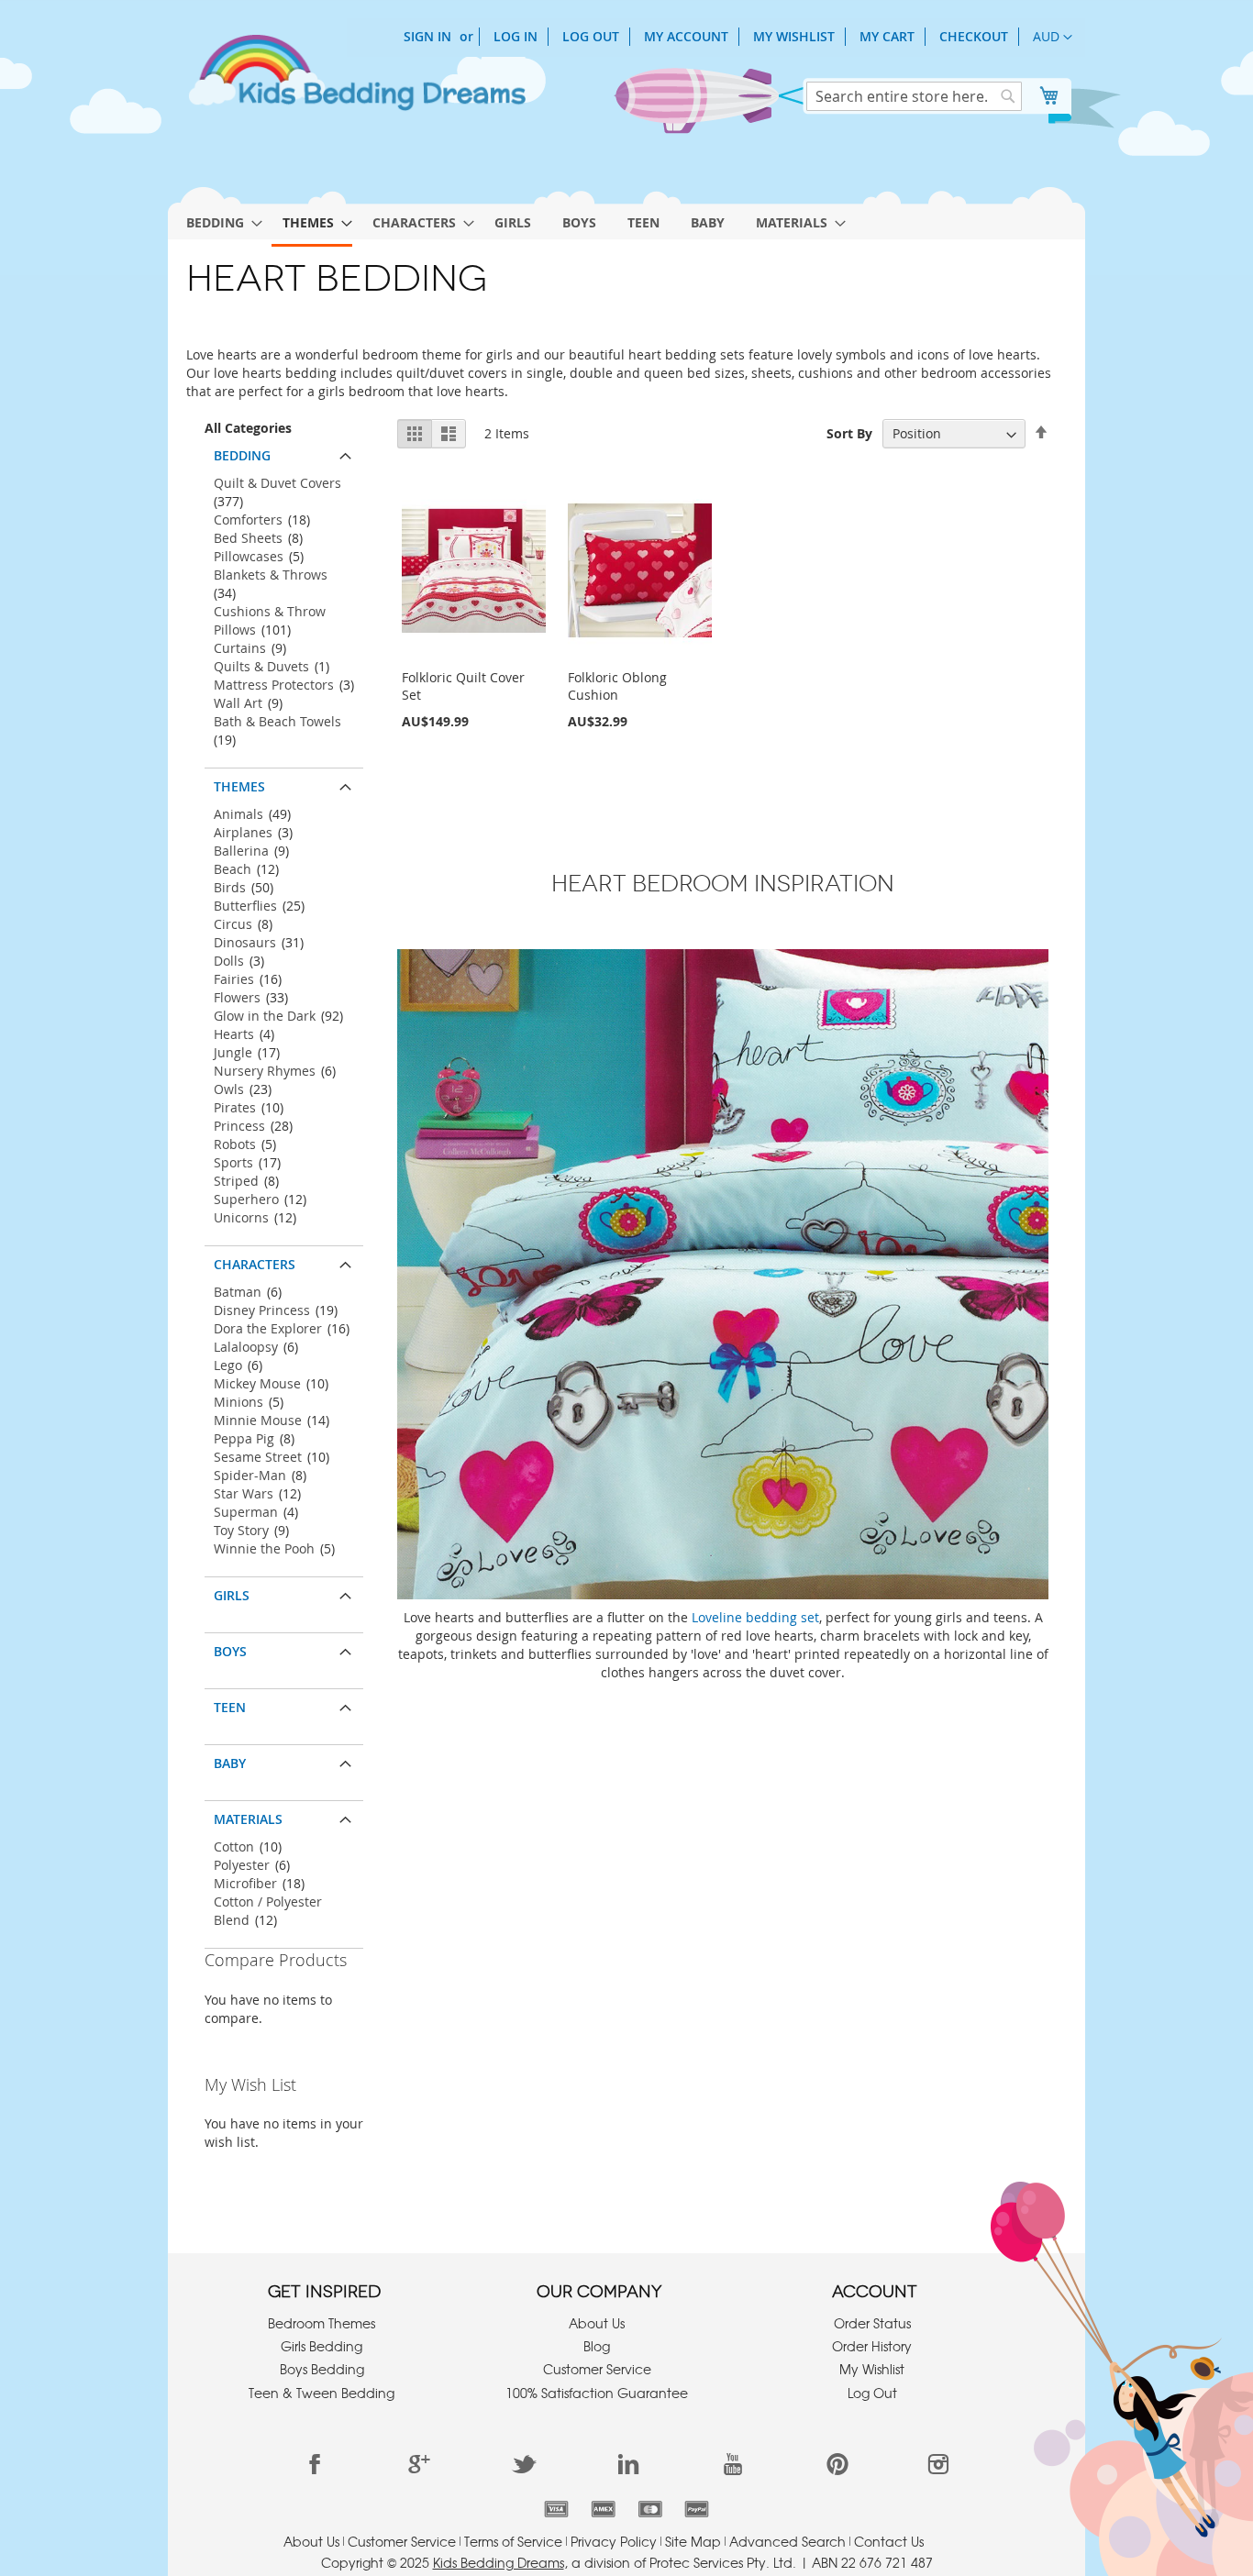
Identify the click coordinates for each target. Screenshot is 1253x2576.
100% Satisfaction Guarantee (597, 2393)
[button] (1053, 38)
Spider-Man (250, 1475)
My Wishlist (794, 36)
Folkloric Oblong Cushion (617, 686)
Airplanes (243, 832)
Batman (238, 1292)
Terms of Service (513, 2541)
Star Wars (244, 1493)
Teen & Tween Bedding (322, 2393)
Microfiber (245, 1883)
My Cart (887, 36)
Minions (238, 1402)
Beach (233, 869)
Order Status (872, 2323)
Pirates (235, 1107)
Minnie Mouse (258, 1420)
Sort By (849, 433)
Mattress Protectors (274, 685)
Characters (255, 1264)
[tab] (284, 451)
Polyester (242, 1865)
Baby (230, 1763)
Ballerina (241, 851)
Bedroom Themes (322, 2323)
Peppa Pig (244, 1438)
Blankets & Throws (271, 575)
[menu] (626, 219)
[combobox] (914, 96)
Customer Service (597, 2369)
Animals (238, 814)
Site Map (693, 2541)
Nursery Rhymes (265, 1071)
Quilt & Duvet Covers (277, 483)
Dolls (229, 961)
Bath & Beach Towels (277, 721)
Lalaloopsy (246, 1347)
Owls (229, 1089)
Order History (872, 2346)
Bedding (242, 455)
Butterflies (245, 906)
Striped (236, 1181)
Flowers (237, 997)
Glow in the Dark (265, 1016)
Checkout (974, 36)
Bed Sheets (248, 538)
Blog (597, 2346)
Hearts (234, 1034)
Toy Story (241, 1530)
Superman (246, 1512)
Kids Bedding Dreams (499, 2562)
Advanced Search (787, 2541)
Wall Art (238, 703)
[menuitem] (219, 222)
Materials (248, 1819)
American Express (603, 2509)
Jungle (233, 1052)
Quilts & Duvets (261, 666)
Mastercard (650, 2509)
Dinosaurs (245, 942)
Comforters (248, 520)
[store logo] (356, 81)
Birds (230, 887)
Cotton (234, 1846)
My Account (686, 36)
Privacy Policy (614, 2541)
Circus (233, 924)
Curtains (240, 648)
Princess (239, 1126)
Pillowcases (249, 556)
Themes (239, 786)
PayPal (697, 2509)
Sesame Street (258, 1457)
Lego (228, 1365)
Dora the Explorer (268, 1328)
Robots (235, 1144)
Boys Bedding (322, 2369)
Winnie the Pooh (264, 1548)
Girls (232, 1595)
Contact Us (889, 2541)
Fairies (234, 979)
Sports (233, 1162)
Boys (230, 1651)
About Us (597, 2323)
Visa (556, 2509)
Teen (230, 1707)
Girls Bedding (322, 2346)
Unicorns (241, 1217)
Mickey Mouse (257, 1383)
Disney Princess (262, 1310)
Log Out (591, 36)
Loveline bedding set (755, 1617)
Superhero (246, 1199)
